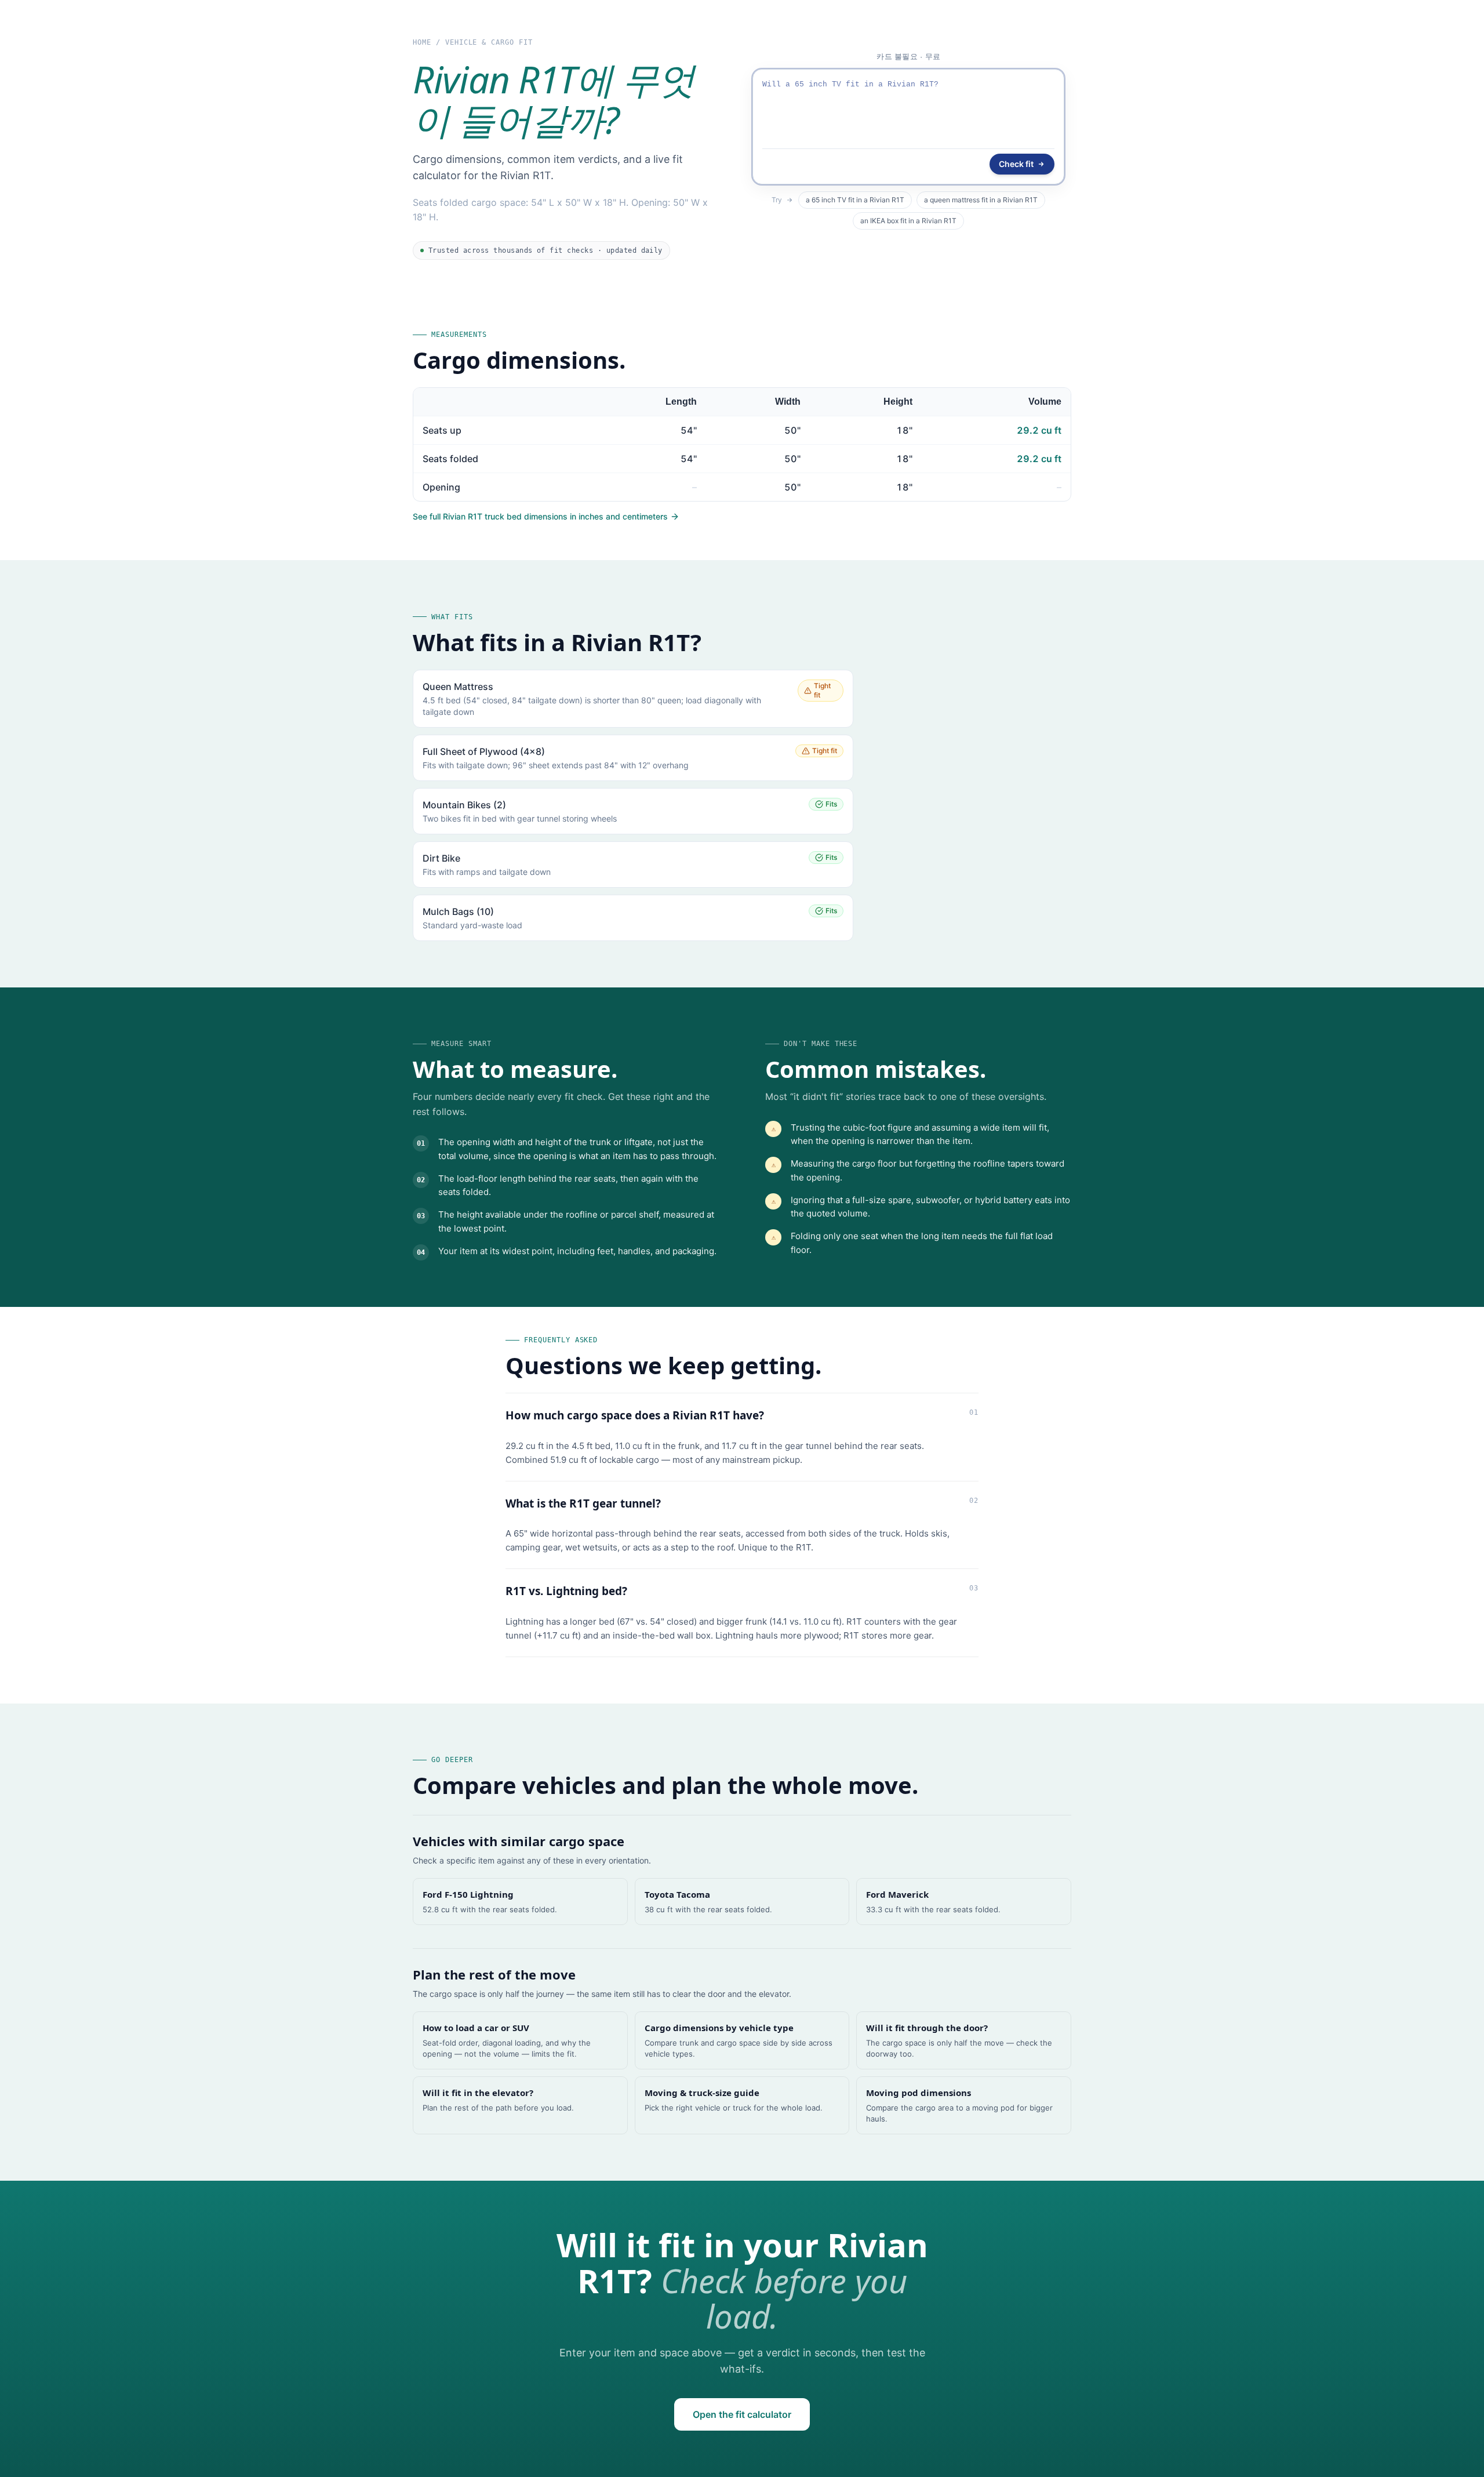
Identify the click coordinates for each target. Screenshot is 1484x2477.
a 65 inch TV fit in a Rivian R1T (855, 200)
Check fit (1016, 164)
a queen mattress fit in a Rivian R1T (981, 200)
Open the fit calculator (742, 2414)
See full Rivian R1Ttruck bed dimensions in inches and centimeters (540, 516)
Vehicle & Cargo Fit (489, 42)
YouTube (947, 58)
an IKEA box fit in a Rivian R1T (908, 221)
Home (422, 42)
